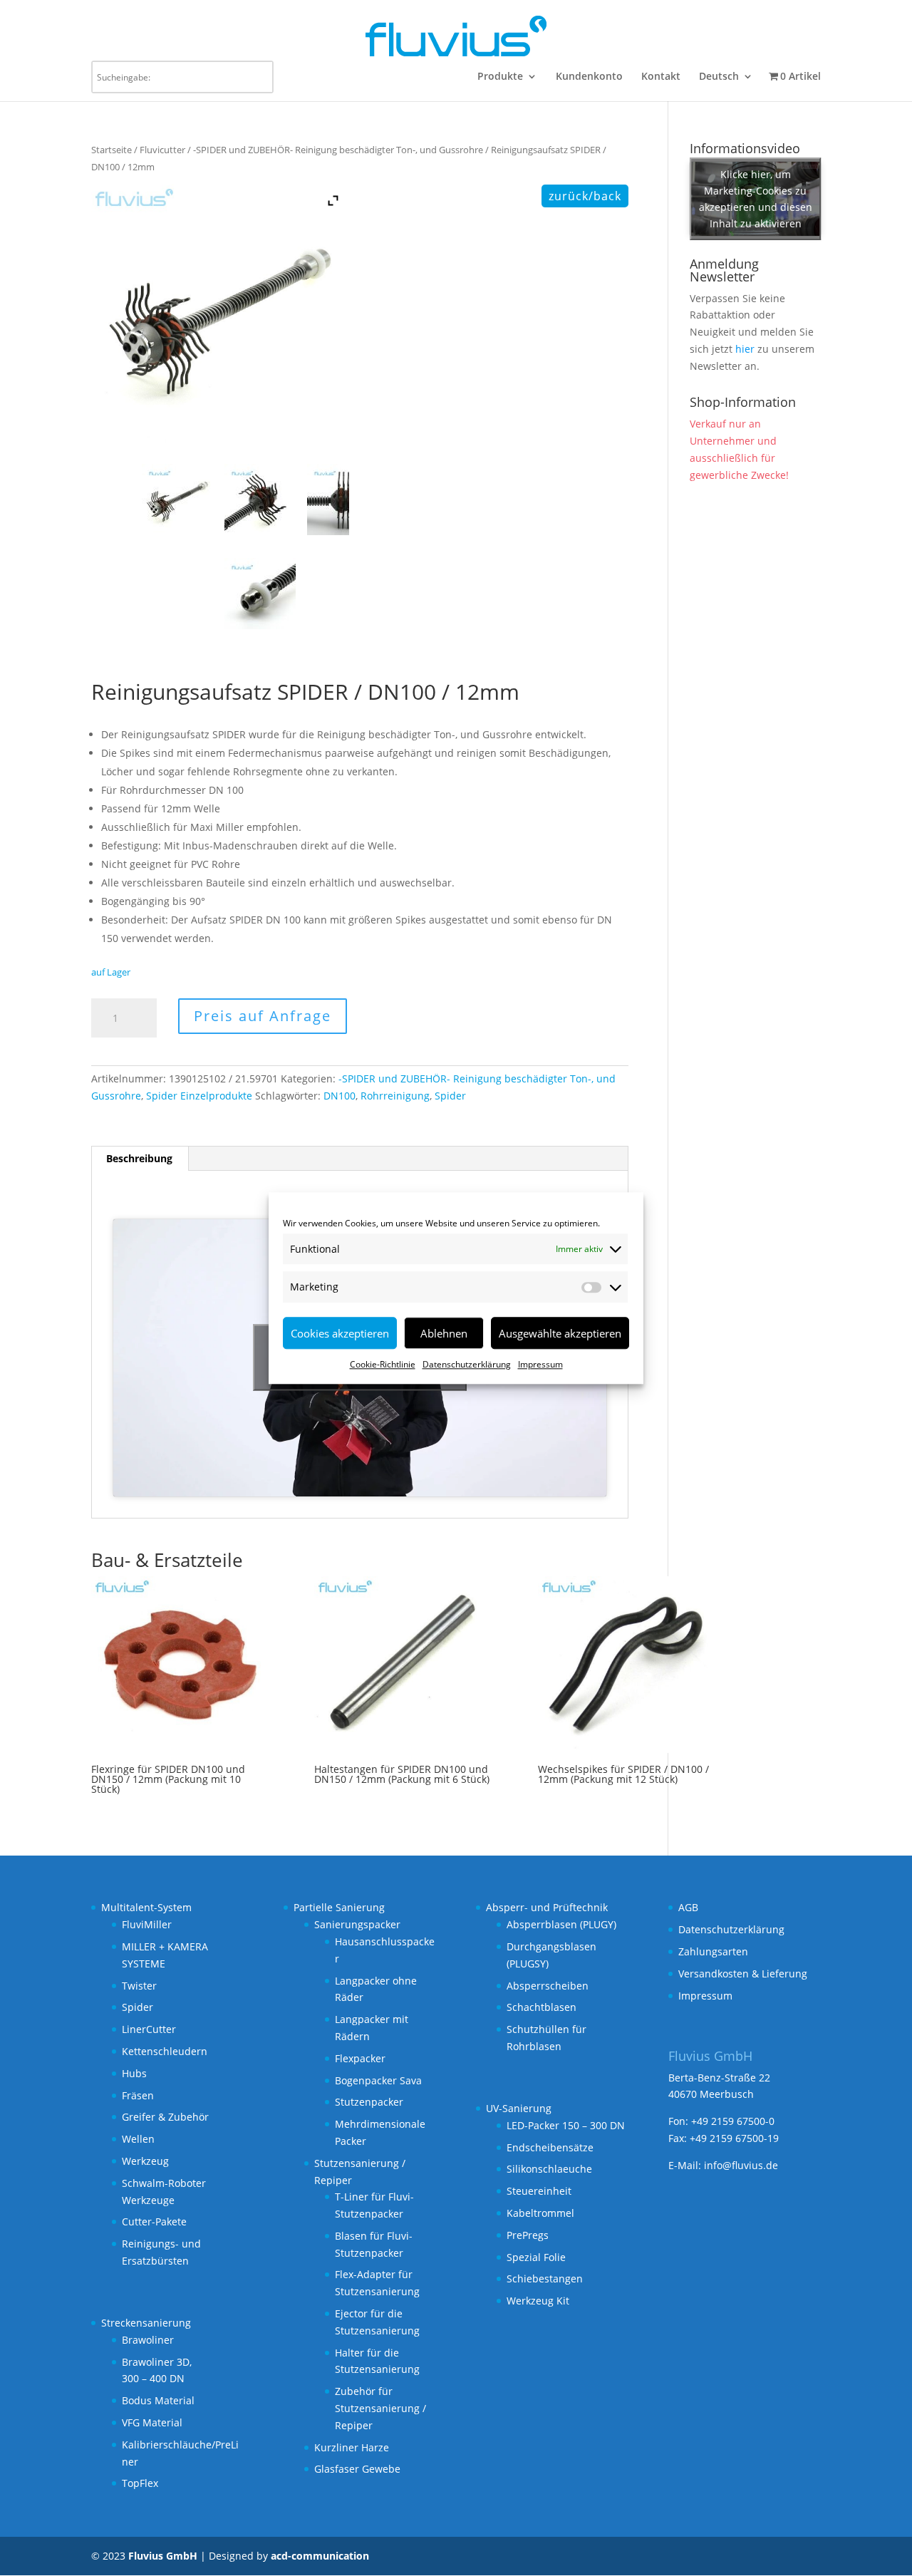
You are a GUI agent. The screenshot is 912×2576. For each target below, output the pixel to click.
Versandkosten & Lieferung (743, 1974)
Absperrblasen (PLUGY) (561, 1924)
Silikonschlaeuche (549, 2169)
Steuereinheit (539, 2191)
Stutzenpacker (369, 2102)
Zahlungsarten (713, 1951)
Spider (450, 1096)
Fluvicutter (162, 150)
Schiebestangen (545, 2278)
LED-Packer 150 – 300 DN (566, 2125)
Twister (139, 1986)
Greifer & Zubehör (165, 2117)
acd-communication (320, 2556)
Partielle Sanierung (339, 1907)
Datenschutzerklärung (467, 1364)
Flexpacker (360, 2058)
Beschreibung (139, 1158)
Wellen (138, 2139)
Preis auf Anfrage (263, 1016)
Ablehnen (444, 1333)
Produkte (500, 77)
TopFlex (140, 2483)
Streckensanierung (146, 2323)
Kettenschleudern (165, 2051)
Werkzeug (145, 2161)
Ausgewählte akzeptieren (560, 1333)
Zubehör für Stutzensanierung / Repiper (380, 2408)
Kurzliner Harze (352, 2447)
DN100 (340, 1096)
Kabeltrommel (540, 2213)
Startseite (112, 150)
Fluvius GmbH (163, 2556)
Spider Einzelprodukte (199, 1096)
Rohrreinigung (395, 1096)
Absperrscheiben (548, 1986)
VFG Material (152, 2422)
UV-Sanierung (519, 2108)
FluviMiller (147, 1924)
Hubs (134, 2073)
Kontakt (661, 77)
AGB (688, 1907)
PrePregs (528, 2235)
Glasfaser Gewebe (357, 2469)
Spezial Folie (536, 2257)
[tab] (140, 1159)
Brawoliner (148, 2340)
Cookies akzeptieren (340, 1333)
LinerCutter (149, 2029)
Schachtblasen (541, 2007)
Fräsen (138, 2095)
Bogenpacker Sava (378, 2080)
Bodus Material (158, 2400)
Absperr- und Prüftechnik (547, 1907)
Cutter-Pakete (154, 2221)
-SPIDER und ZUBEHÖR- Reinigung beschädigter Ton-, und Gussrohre (338, 150)
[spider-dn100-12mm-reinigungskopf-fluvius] (344, 500)
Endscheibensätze (550, 2147)
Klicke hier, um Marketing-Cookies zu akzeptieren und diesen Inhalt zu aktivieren (756, 199)
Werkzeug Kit (538, 2301)
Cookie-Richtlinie (383, 1364)
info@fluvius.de (741, 2165)
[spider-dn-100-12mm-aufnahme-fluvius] (261, 594)
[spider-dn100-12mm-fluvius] (179, 500)
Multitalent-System (146, 1907)
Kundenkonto (589, 77)
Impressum (540, 1364)
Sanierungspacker (357, 1924)
